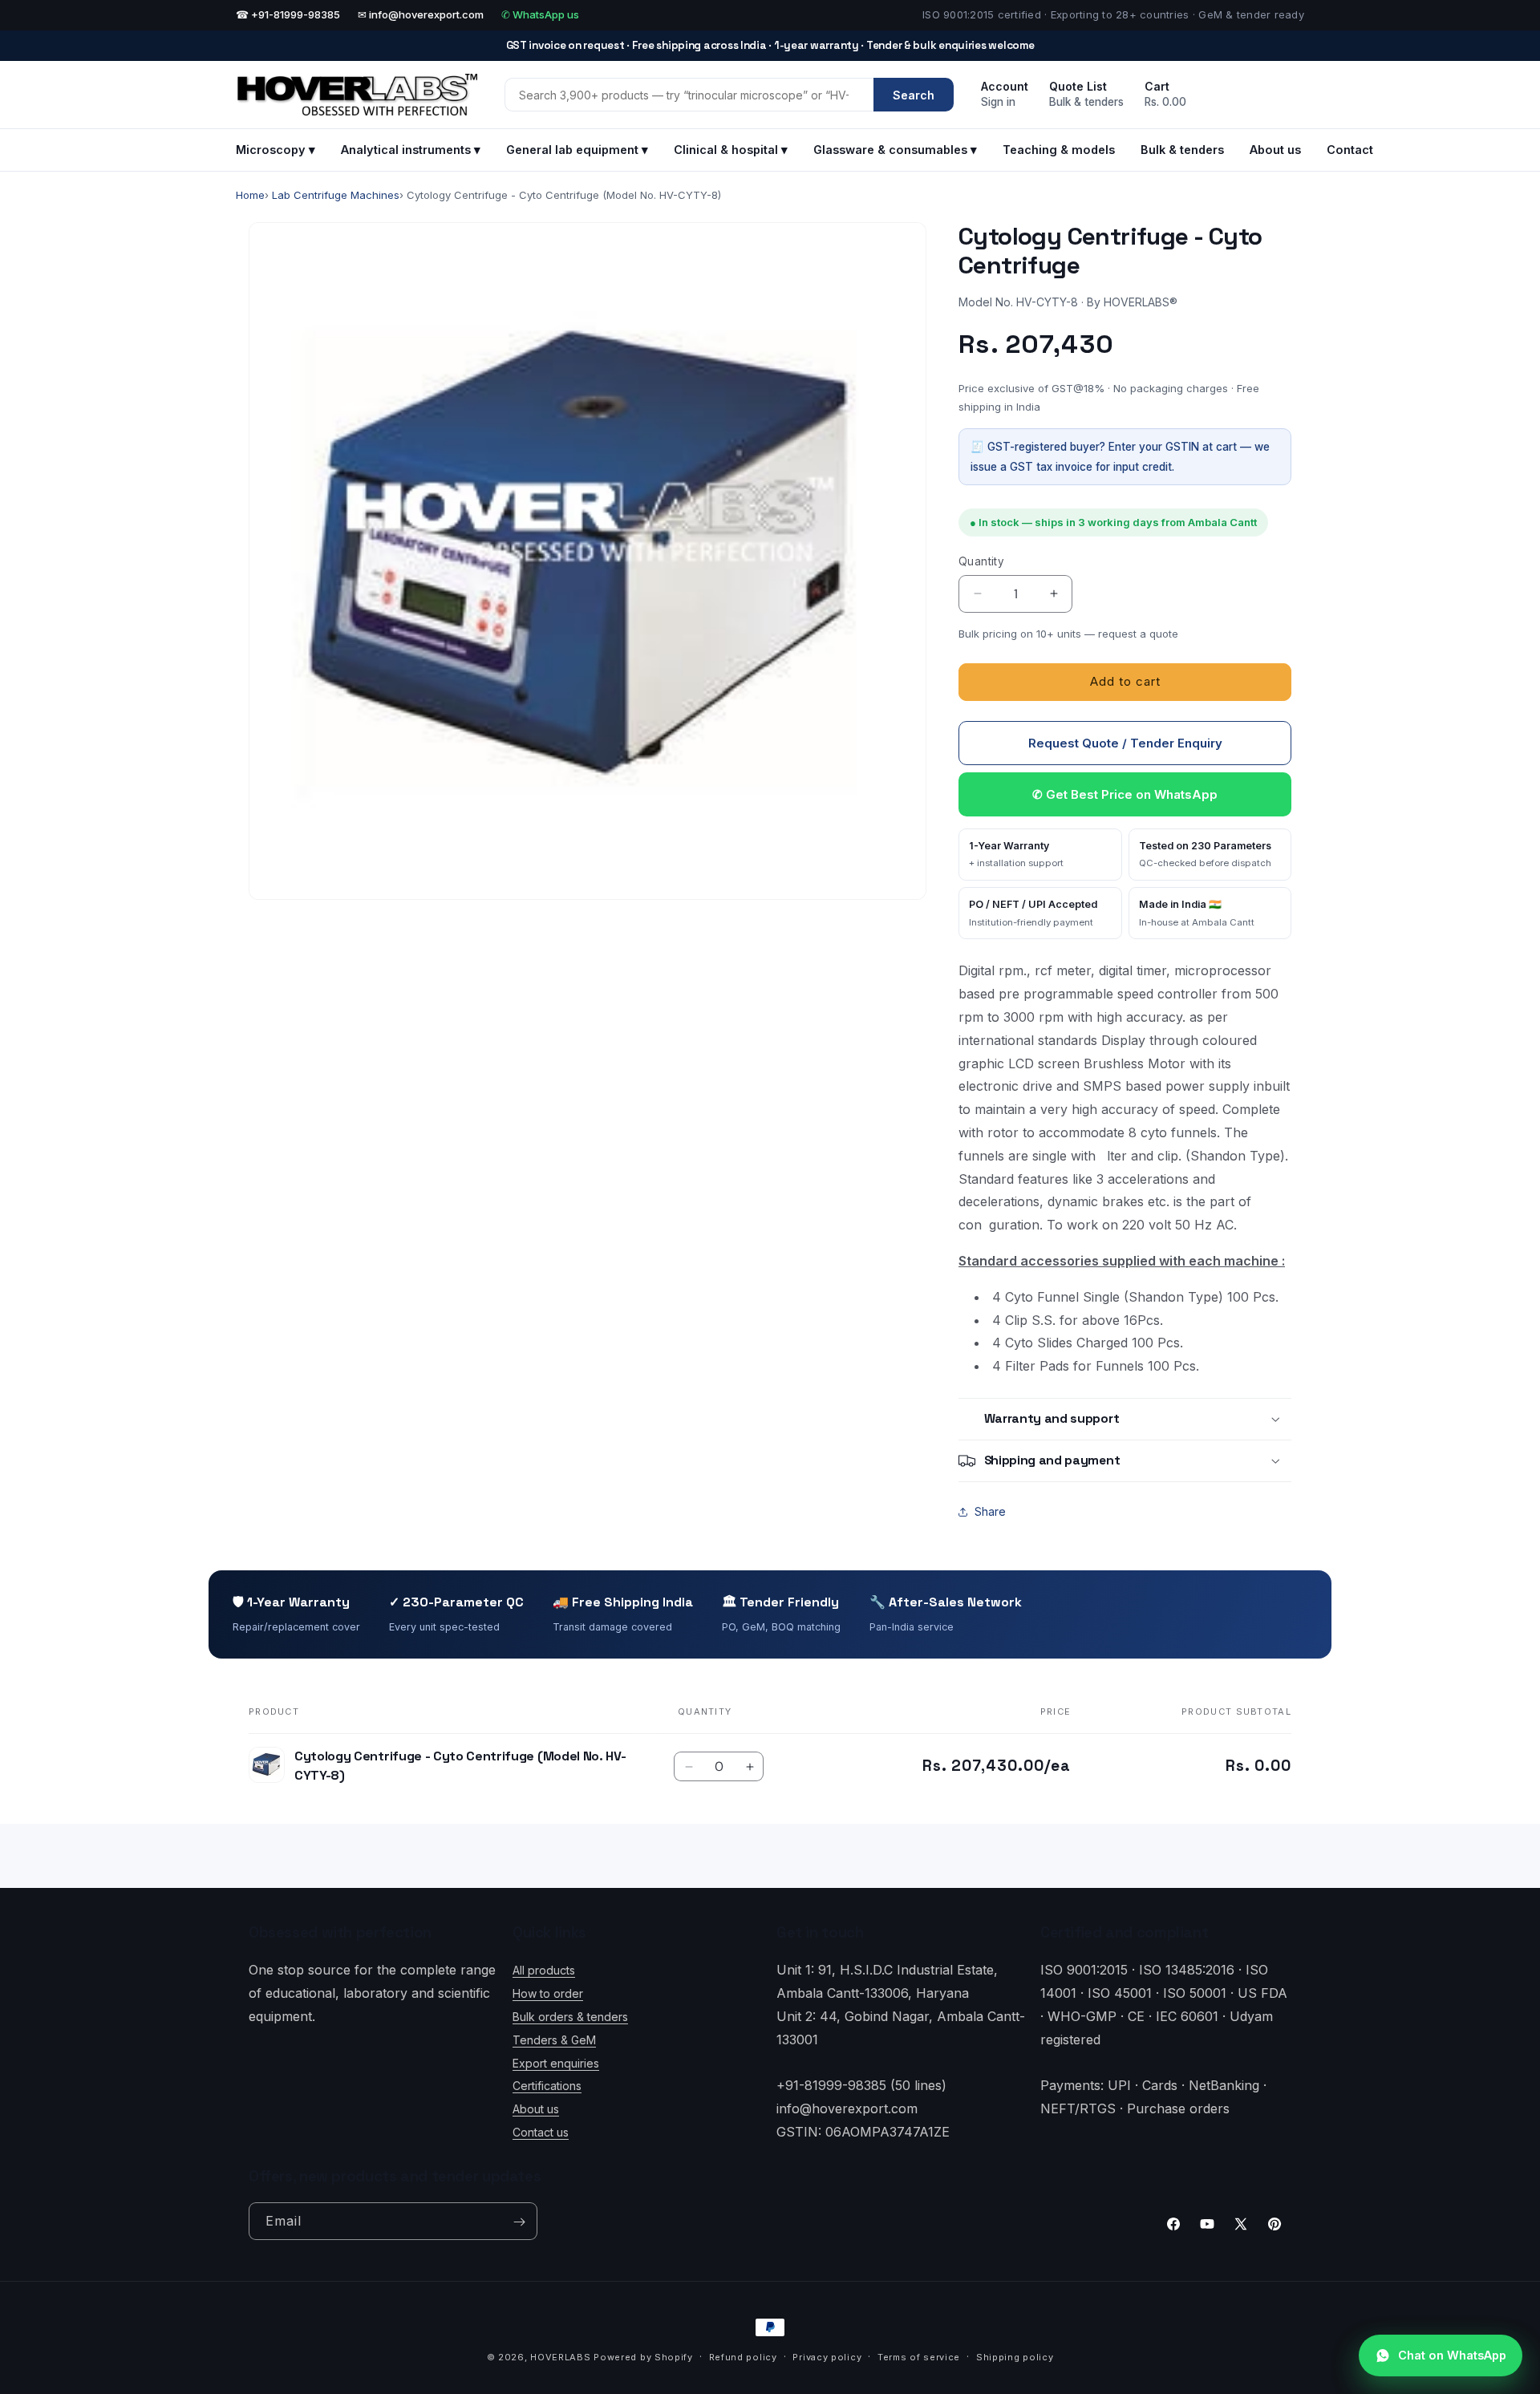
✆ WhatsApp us (540, 14)
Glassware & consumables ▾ (895, 150)
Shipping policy (1015, 2357)
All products (544, 1970)
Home (250, 195)
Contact (1350, 150)
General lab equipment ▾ (577, 150)
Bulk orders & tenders (570, 2017)
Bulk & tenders (1182, 150)
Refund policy (743, 2357)
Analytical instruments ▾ (411, 150)
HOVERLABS (560, 2357)
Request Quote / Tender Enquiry (1125, 743)
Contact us (541, 2132)
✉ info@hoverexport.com (421, 14)
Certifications (547, 2086)
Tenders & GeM (554, 2039)
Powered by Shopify (643, 2357)
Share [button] (990, 1511)
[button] (1125, 1419)
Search (914, 95)
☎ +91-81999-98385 (288, 14)
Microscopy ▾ (276, 150)
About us (1275, 150)
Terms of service (919, 2357)
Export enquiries (556, 2062)
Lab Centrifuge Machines (336, 195)
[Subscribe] (519, 2222)
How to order (548, 1993)
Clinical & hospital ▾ (731, 150)
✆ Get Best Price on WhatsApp (1125, 794)
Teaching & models (1059, 150)
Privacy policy (827, 2357)
